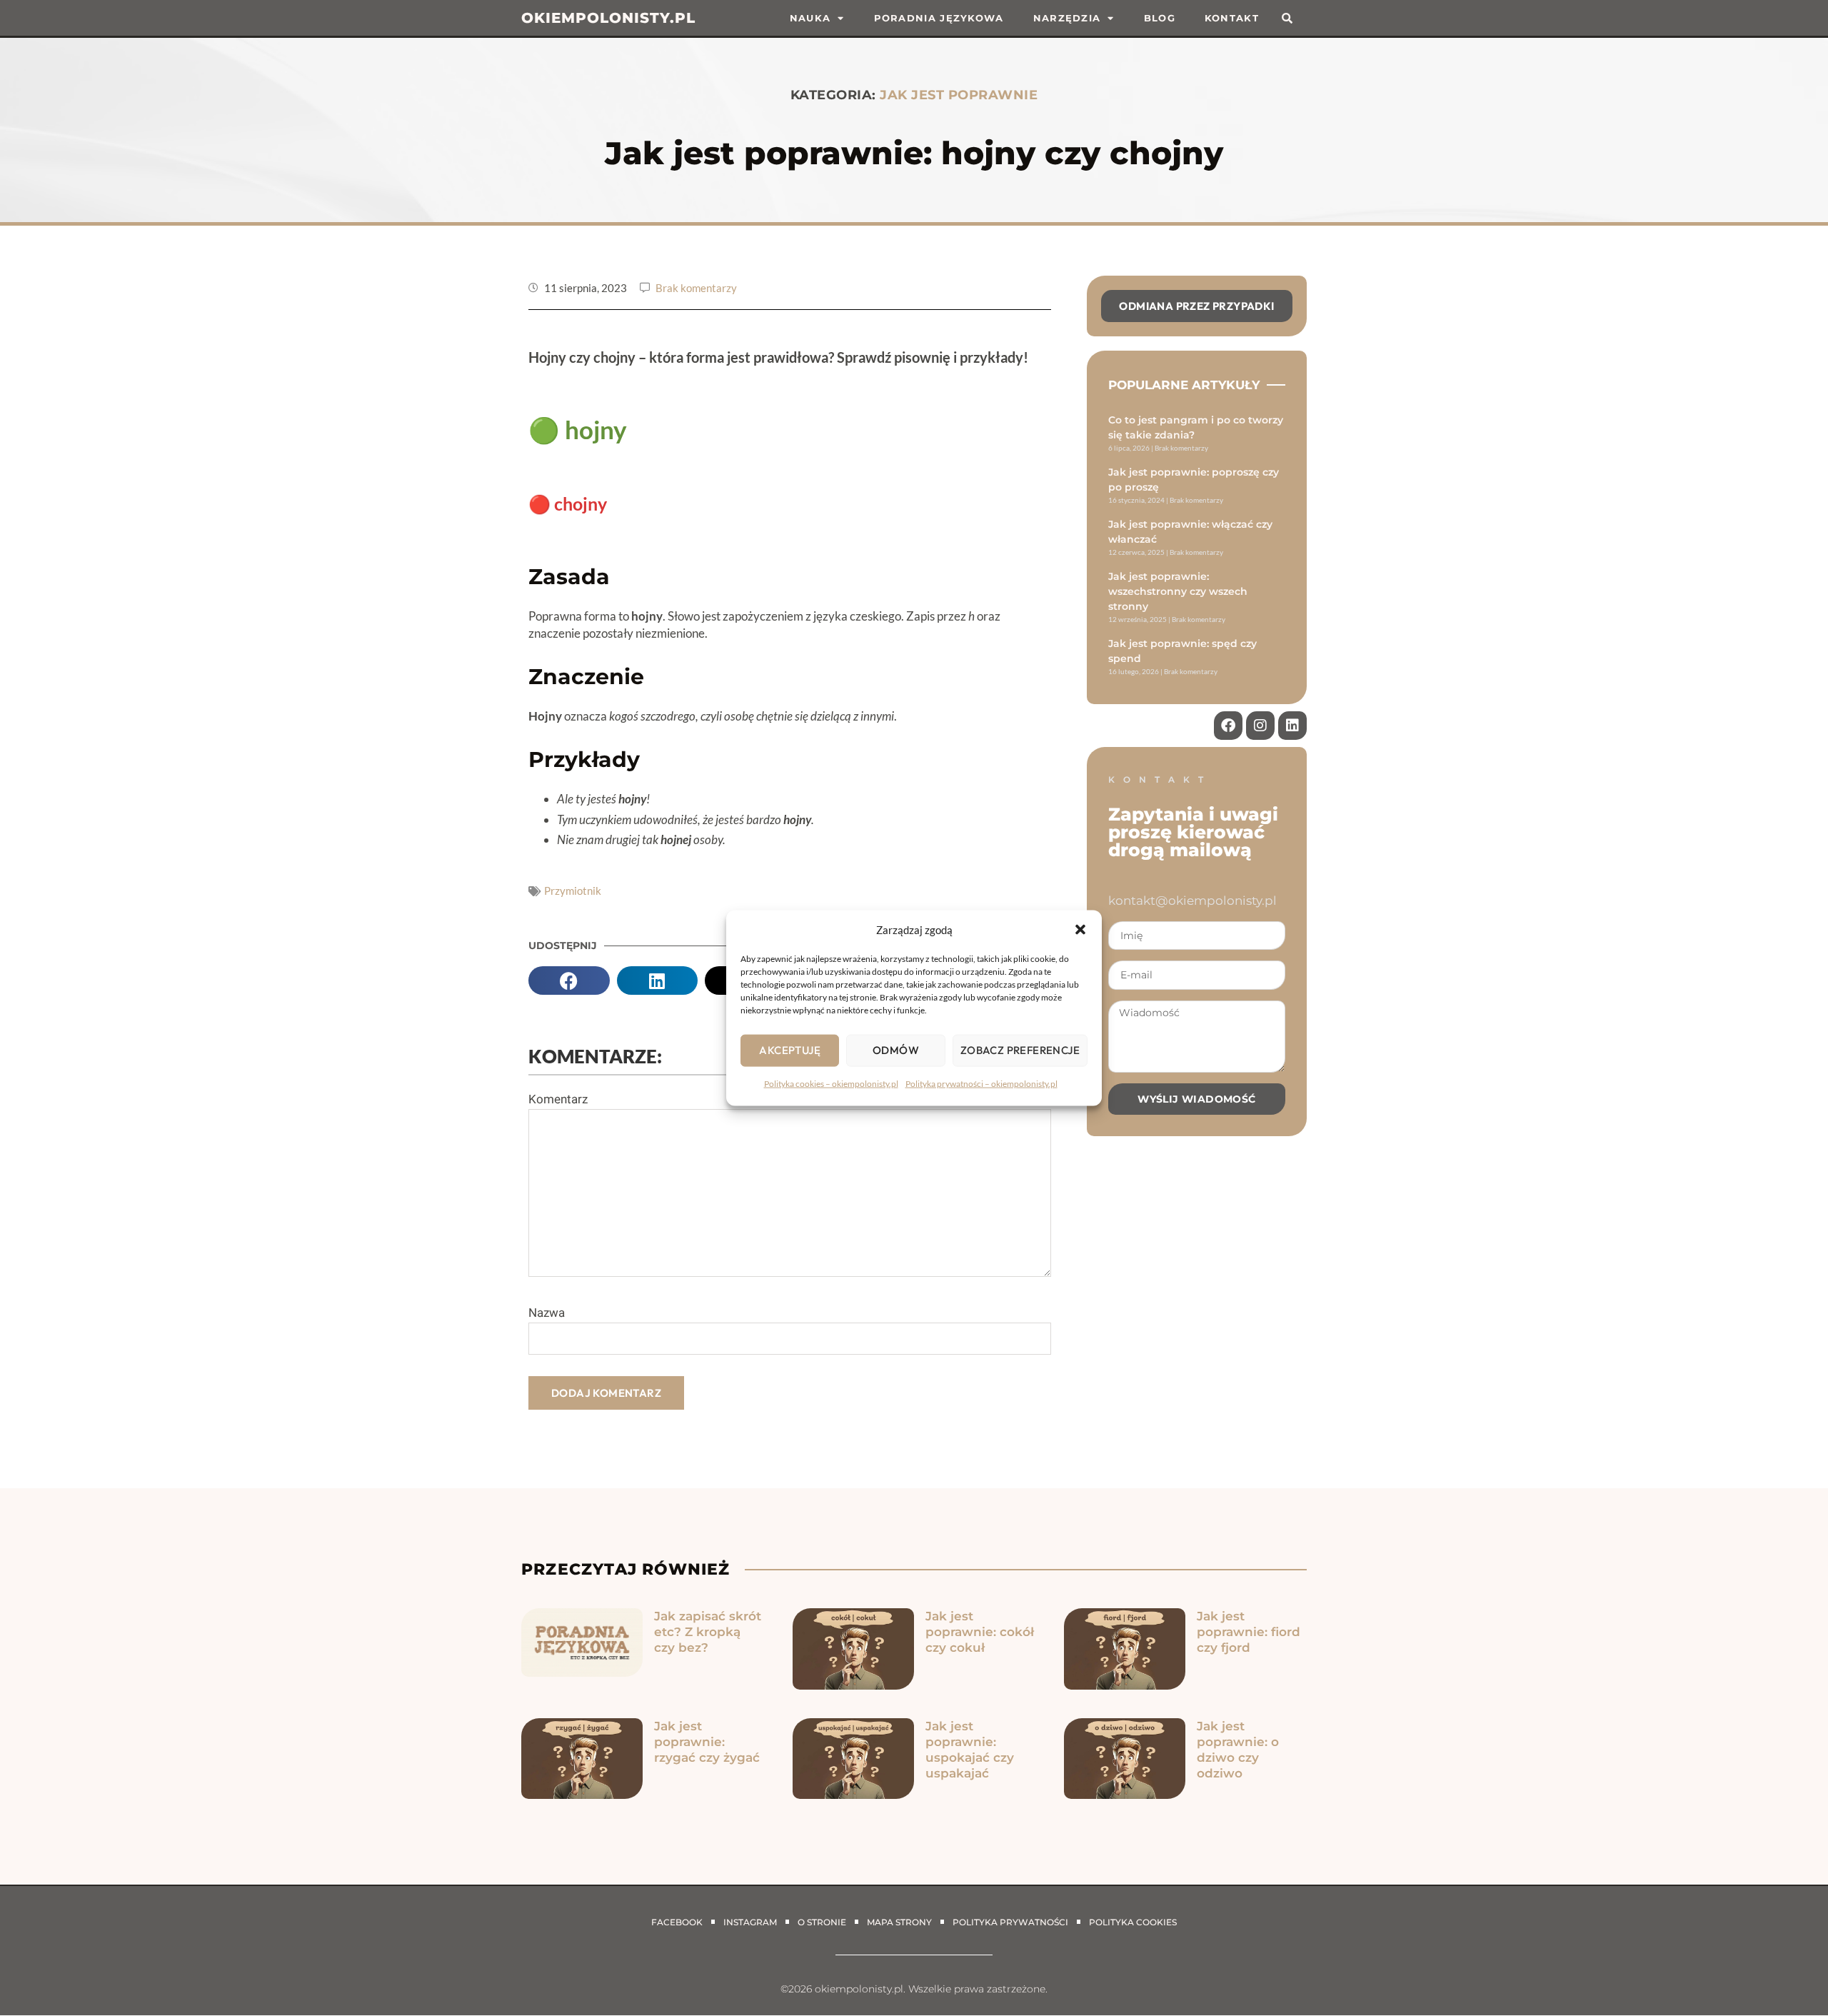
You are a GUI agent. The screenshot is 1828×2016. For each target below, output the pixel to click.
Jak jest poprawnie (959, 95)
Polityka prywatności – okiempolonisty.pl (981, 1083)
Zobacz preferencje (1020, 1050)
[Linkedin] (1292, 726)
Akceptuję (790, 1050)
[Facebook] (1228, 726)
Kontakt (1232, 18)
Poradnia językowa (939, 18)
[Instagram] (1260, 726)
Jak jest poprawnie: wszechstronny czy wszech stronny (1178, 591)
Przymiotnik (573, 891)
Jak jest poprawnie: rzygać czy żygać (707, 1742)
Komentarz (558, 1099)
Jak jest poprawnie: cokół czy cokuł (980, 1632)
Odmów (896, 1050)
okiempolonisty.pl (608, 18)
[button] (1080, 929)
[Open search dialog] (1287, 18)
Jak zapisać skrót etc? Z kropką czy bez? (708, 1632)
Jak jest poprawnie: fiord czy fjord (1249, 1632)
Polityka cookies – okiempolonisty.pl (831, 1083)
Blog (1160, 18)
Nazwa (547, 1313)
